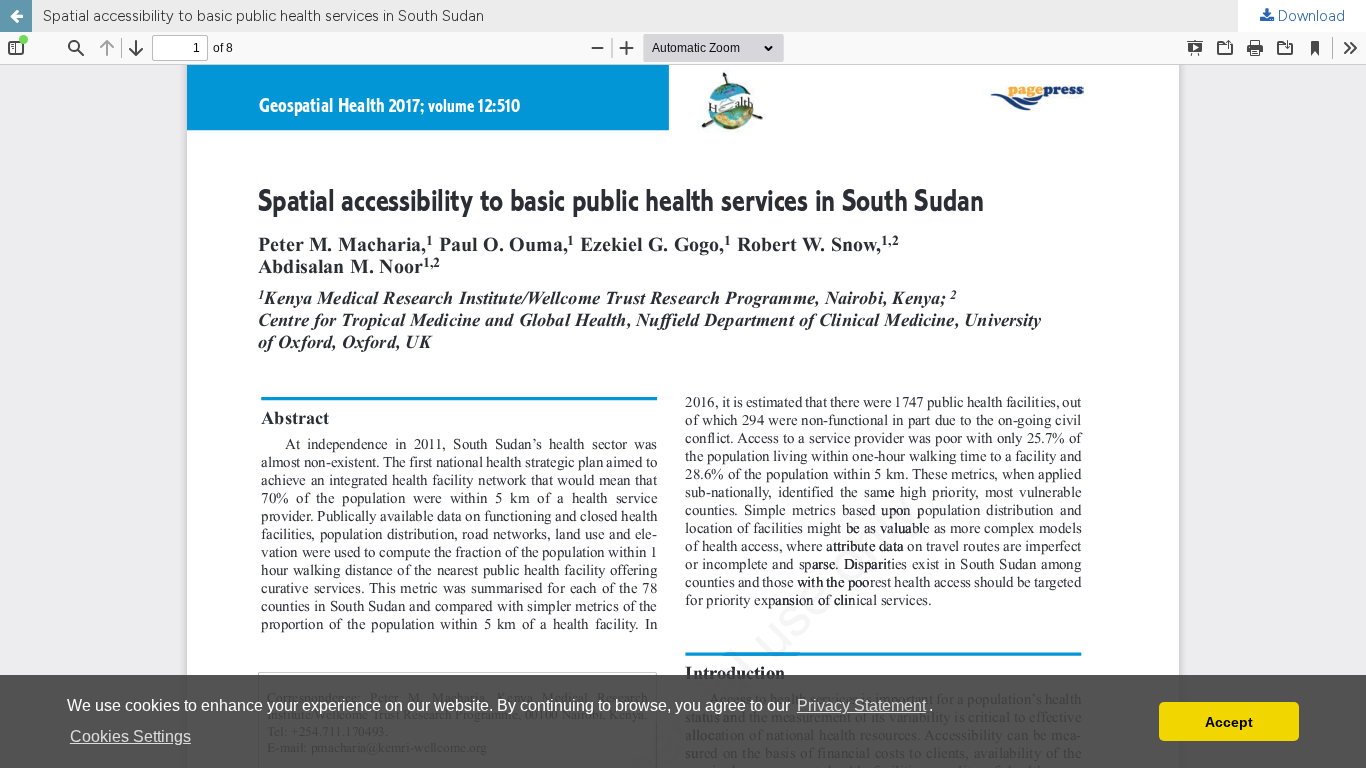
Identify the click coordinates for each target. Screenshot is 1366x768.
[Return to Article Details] (16, 16)
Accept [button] (1229, 722)
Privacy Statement (861, 705)
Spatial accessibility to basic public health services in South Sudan (263, 16)
